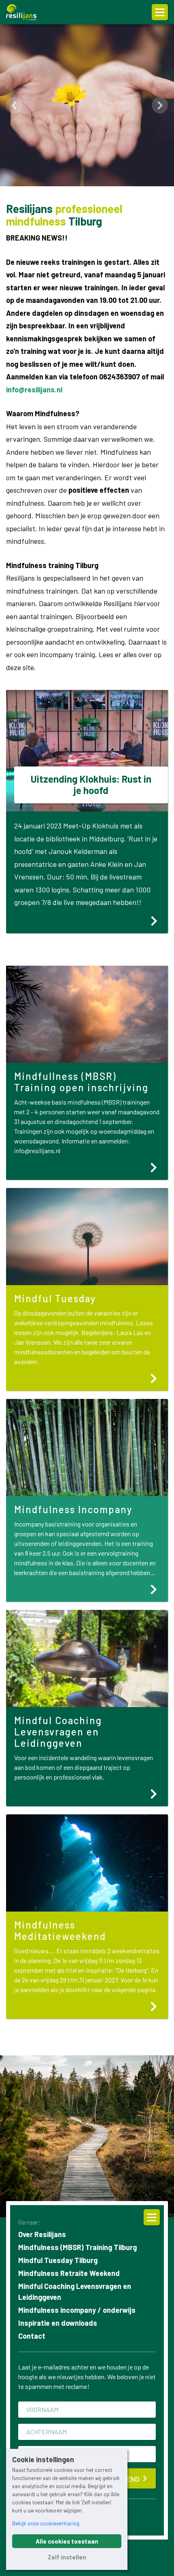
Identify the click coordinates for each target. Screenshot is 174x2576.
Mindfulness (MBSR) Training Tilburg (77, 2247)
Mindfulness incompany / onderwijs (77, 2310)
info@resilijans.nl (34, 390)
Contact (32, 2336)
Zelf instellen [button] (67, 2557)
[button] (14, 105)
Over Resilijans (42, 2234)
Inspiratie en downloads (58, 2323)
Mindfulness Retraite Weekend (69, 2273)
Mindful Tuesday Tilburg (58, 2260)
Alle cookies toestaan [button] (67, 2541)
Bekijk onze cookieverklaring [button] (46, 2523)
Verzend (125, 2479)
